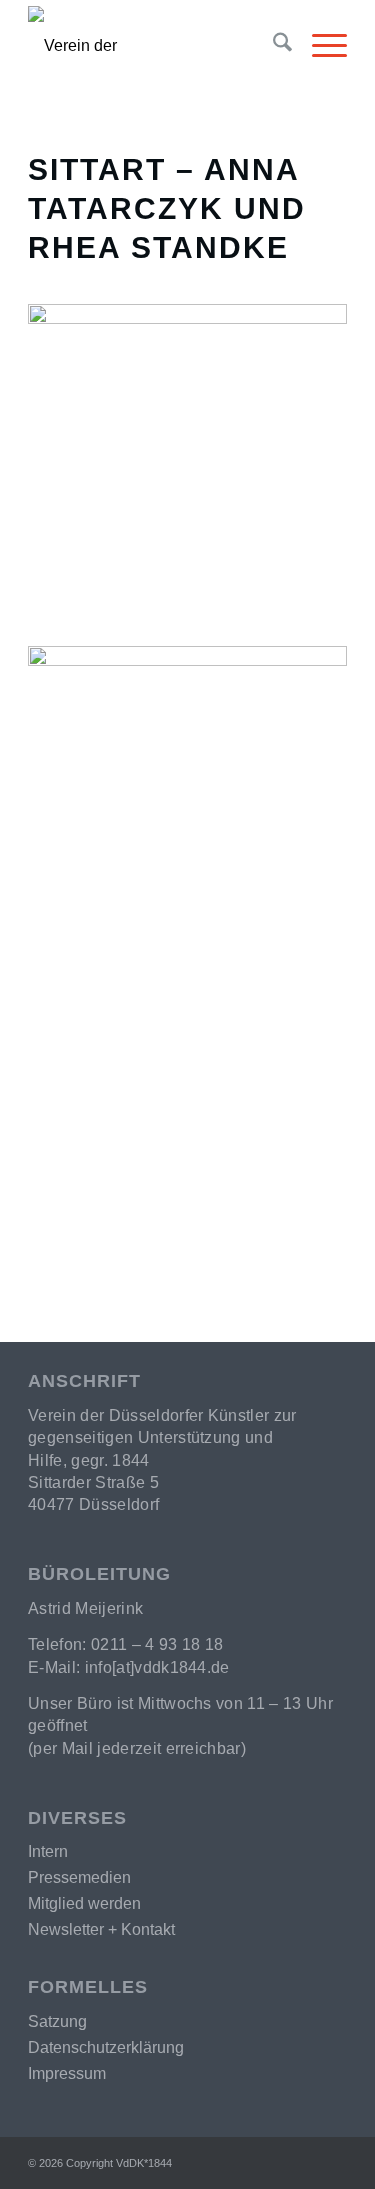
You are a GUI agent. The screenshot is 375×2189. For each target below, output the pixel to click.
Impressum (67, 2073)
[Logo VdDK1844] (107, 46)
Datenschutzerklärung (106, 2047)
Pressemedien (79, 1877)
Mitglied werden (84, 1903)
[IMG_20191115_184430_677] (187, 463)
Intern (48, 1851)
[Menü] (319, 46)
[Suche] (272, 46)
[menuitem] (272, 46)
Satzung (57, 2021)
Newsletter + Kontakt (101, 1929)
